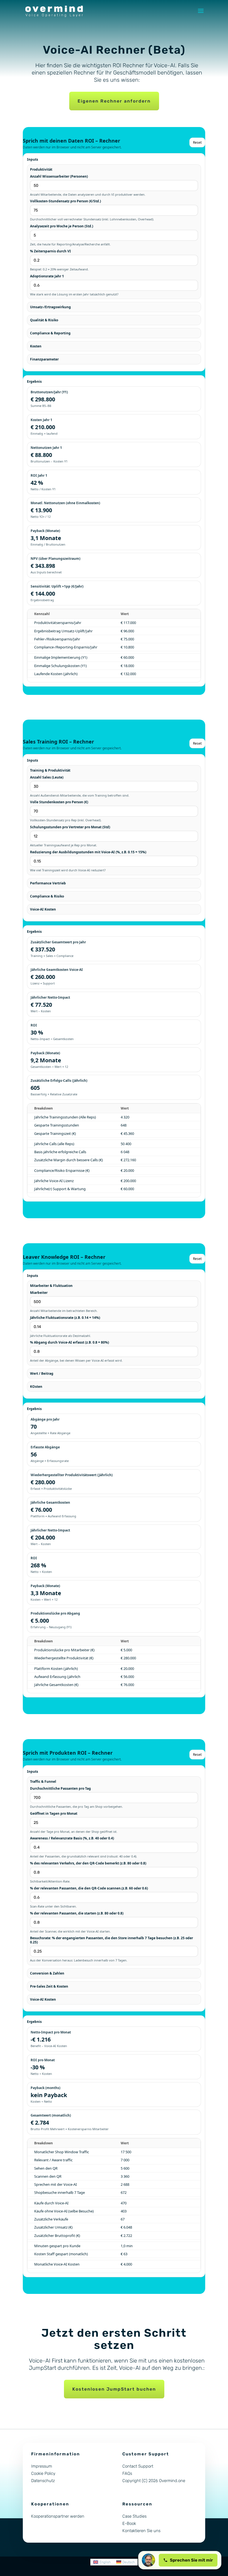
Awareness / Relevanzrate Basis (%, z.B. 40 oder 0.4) (72, 1838)
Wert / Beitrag (42, 1373)
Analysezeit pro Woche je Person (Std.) (62, 226)
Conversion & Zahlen (47, 1973)
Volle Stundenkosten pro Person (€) (59, 802)
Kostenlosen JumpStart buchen (114, 2389)
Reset (197, 142)
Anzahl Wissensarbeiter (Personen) (59, 176)
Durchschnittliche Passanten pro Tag (60, 1788)
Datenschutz (43, 2481)
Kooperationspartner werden (58, 2516)
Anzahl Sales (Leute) (47, 777)
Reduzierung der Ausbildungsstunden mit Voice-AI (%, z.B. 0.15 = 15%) (88, 852)
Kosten (36, 346)
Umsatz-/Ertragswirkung (50, 307)
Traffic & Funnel (43, 1781)
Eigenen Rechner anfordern (114, 101)
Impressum (42, 2466)
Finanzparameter (44, 359)
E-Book (129, 2523)
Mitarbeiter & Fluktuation (51, 1286)
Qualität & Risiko (44, 320)
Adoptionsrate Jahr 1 (47, 276)
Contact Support (138, 2466)
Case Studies (134, 2516)
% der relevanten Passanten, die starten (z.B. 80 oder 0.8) (77, 1913)
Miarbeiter (39, 1293)
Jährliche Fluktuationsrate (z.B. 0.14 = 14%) (65, 1318)
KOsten (36, 1387)
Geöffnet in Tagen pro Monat (54, 1813)
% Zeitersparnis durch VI (50, 251)
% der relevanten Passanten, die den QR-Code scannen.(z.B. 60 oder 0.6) (89, 1888)
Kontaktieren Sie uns (141, 2531)
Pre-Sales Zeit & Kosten (49, 1986)
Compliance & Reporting (50, 333)
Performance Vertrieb (48, 883)
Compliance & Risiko (47, 896)
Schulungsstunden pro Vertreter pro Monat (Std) (70, 827)
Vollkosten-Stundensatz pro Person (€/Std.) (65, 201)
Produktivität (41, 169)
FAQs (127, 2473)
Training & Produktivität (50, 770)
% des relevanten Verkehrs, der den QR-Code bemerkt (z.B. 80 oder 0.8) (88, 1863)
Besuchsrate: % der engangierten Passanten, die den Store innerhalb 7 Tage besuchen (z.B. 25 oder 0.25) (111, 1940)
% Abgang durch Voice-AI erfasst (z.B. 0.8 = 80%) (70, 1342)
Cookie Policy (43, 2473)
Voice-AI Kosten (43, 909)
